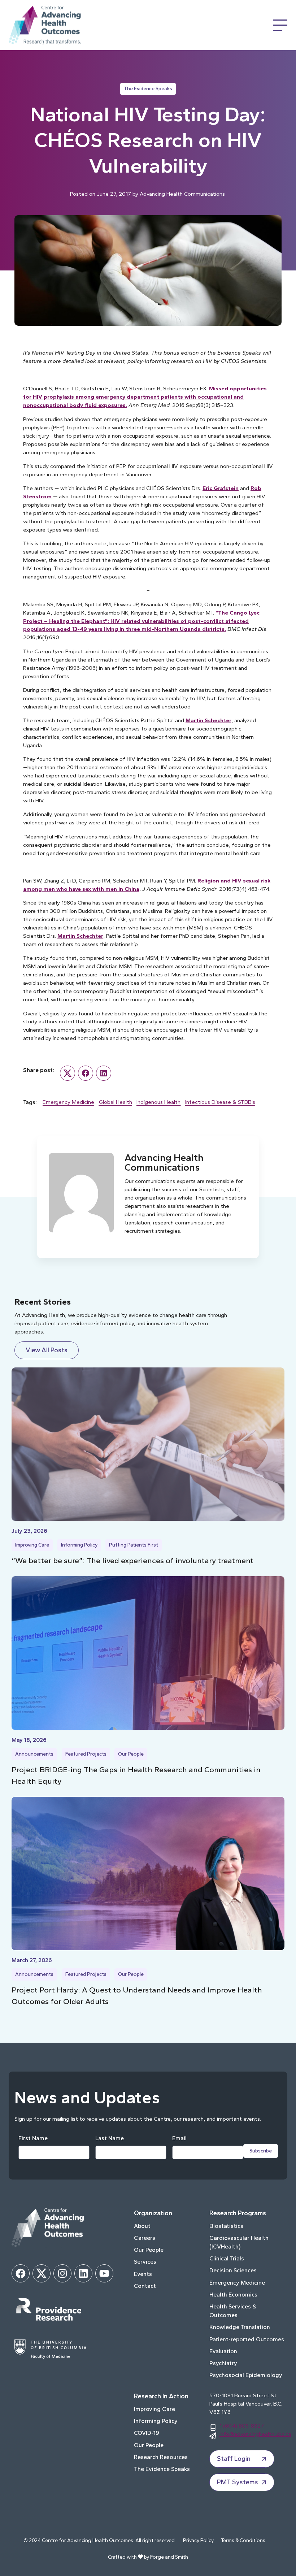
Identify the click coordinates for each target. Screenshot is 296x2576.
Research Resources (161, 2457)
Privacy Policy (198, 2540)
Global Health (116, 1102)
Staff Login (234, 2459)
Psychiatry (223, 2363)
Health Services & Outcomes (233, 2311)
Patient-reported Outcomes (247, 2339)
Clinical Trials (227, 2258)
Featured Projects (86, 1754)
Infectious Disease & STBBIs (220, 1102)
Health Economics (233, 2295)
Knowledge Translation (240, 2327)
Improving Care (32, 1545)
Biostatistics (226, 2226)
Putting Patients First (134, 1545)
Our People (131, 1754)
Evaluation (223, 2351)
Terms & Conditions (243, 2540)
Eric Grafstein (221, 488)
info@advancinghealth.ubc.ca (255, 2434)
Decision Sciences (233, 2270)
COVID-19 (147, 2433)
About (142, 2226)
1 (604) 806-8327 (242, 2426)
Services (145, 2262)
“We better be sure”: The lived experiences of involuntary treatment (132, 1560)
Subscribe (261, 2151)
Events (143, 2274)
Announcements (34, 1754)
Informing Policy (79, 1545)
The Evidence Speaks (148, 89)
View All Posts (47, 1350)
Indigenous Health (158, 1102)
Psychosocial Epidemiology (246, 2375)
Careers (145, 2238)
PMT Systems (238, 2482)
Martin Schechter (208, 720)
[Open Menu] (280, 25)
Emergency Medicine (68, 1102)
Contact (145, 2286)
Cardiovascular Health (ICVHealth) (239, 2242)
